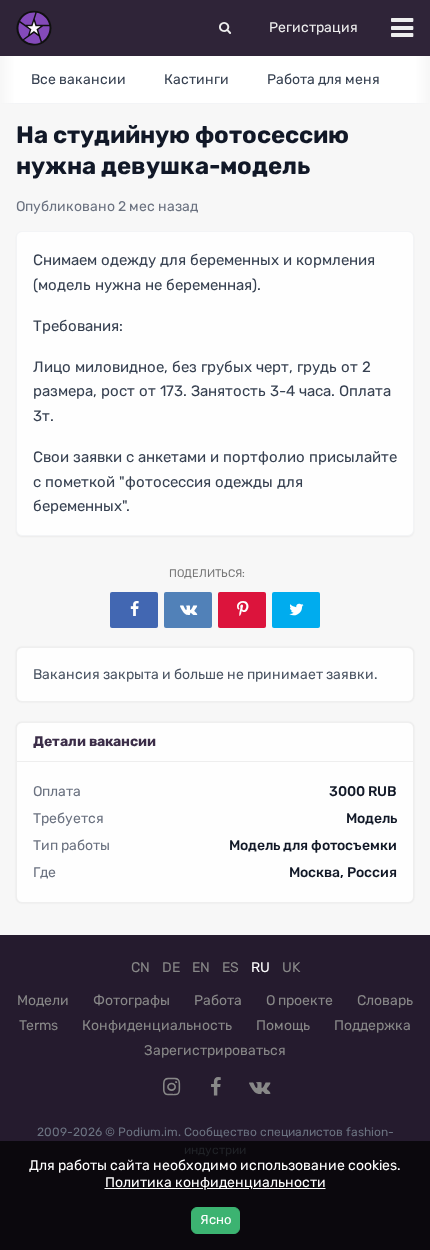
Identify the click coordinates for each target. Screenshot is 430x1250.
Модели (43, 1000)
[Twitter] (296, 610)
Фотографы (131, 1000)
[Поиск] (225, 28)
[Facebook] (134, 610)
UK (291, 967)
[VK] (188, 610)
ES (230, 967)
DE (171, 967)
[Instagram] (171, 1087)
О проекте (299, 1000)
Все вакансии (78, 79)
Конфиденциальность (157, 1025)
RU (260, 967)
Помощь (283, 1025)
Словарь (385, 1000)
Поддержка (372, 1025)
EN (201, 967)
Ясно (215, 1219)
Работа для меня (323, 79)
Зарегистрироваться (215, 1050)
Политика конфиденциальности (215, 1182)
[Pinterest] (242, 610)
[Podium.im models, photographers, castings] (34, 28)
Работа (218, 1000)
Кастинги (196, 79)
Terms (38, 1025)
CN (140, 967)
